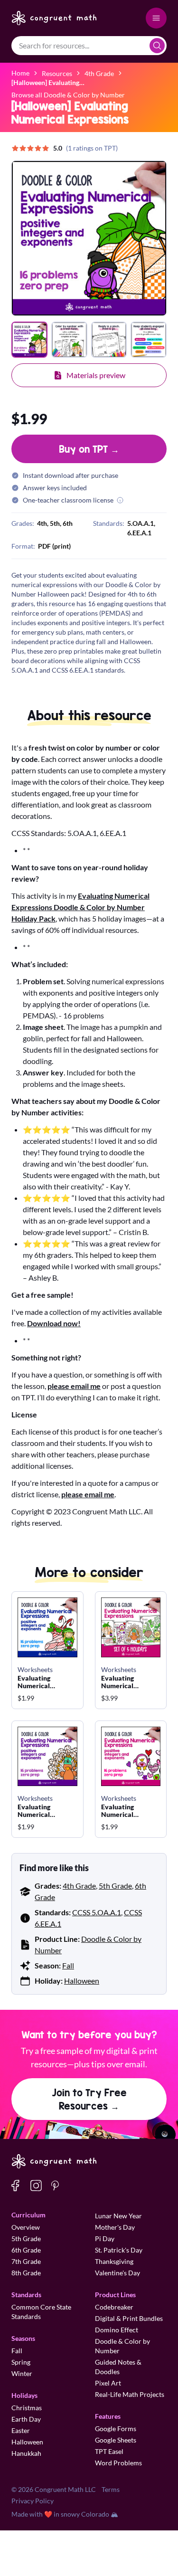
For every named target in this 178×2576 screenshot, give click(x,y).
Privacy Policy (33, 2501)
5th (55, 523)
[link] (48, 82)
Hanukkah (26, 2453)
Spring (21, 2362)
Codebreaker (114, 2307)
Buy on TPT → (89, 449)
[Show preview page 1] (29, 340)
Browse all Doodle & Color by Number (68, 95)
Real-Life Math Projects (130, 2394)
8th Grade (26, 2273)
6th (68, 523)
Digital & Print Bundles (129, 2318)
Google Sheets (116, 2440)
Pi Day (105, 2239)
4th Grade (79, 1886)
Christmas (27, 2408)
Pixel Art (108, 2383)
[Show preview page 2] (69, 340)
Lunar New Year (118, 2216)
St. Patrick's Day (119, 2250)
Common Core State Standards (41, 2312)
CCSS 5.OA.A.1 (97, 1912)
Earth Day (26, 2419)
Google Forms (116, 2429)
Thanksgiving (114, 2261)
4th (42, 523)
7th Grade (26, 2261)
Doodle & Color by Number (122, 2346)
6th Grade (26, 2250)
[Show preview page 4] (149, 340)
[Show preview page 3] (109, 340)
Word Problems (118, 2463)
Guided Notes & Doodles (118, 2367)
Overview (26, 2227)
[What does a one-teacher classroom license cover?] (120, 500)
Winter (22, 2373)
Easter (21, 2430)
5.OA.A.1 (141, 523)
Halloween (82, 1981)
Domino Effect (117, 2330)
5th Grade (115, 1886)
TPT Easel (109, 2451)
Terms (111, 2489)
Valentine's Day (117, 2273)
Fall (68, 1965)
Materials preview (96, 375)
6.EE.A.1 (139, 533)
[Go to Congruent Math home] (54, 18)
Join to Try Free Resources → (89, 2099)
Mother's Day (115, 2227)
